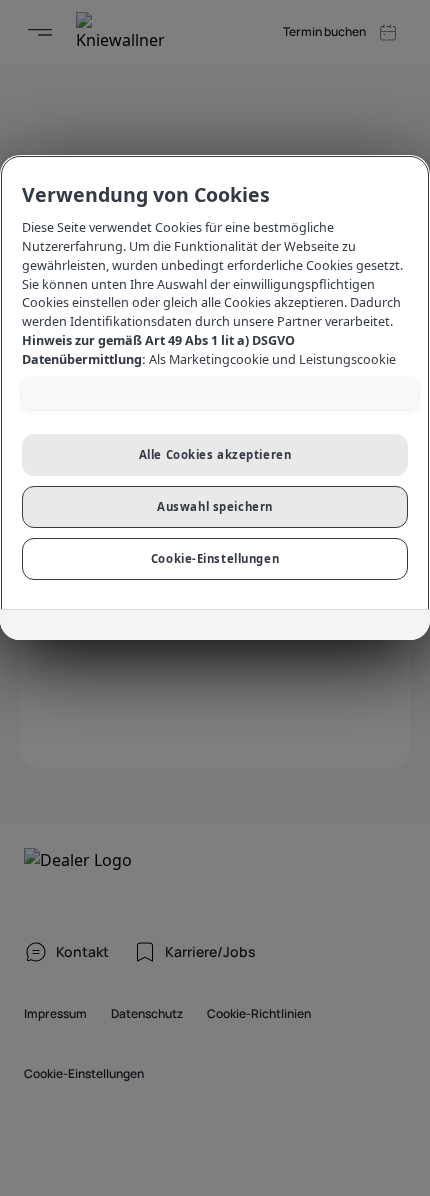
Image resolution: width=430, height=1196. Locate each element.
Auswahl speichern (215, 506)
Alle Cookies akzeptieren (215, 454)
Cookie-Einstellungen (215, 558)
